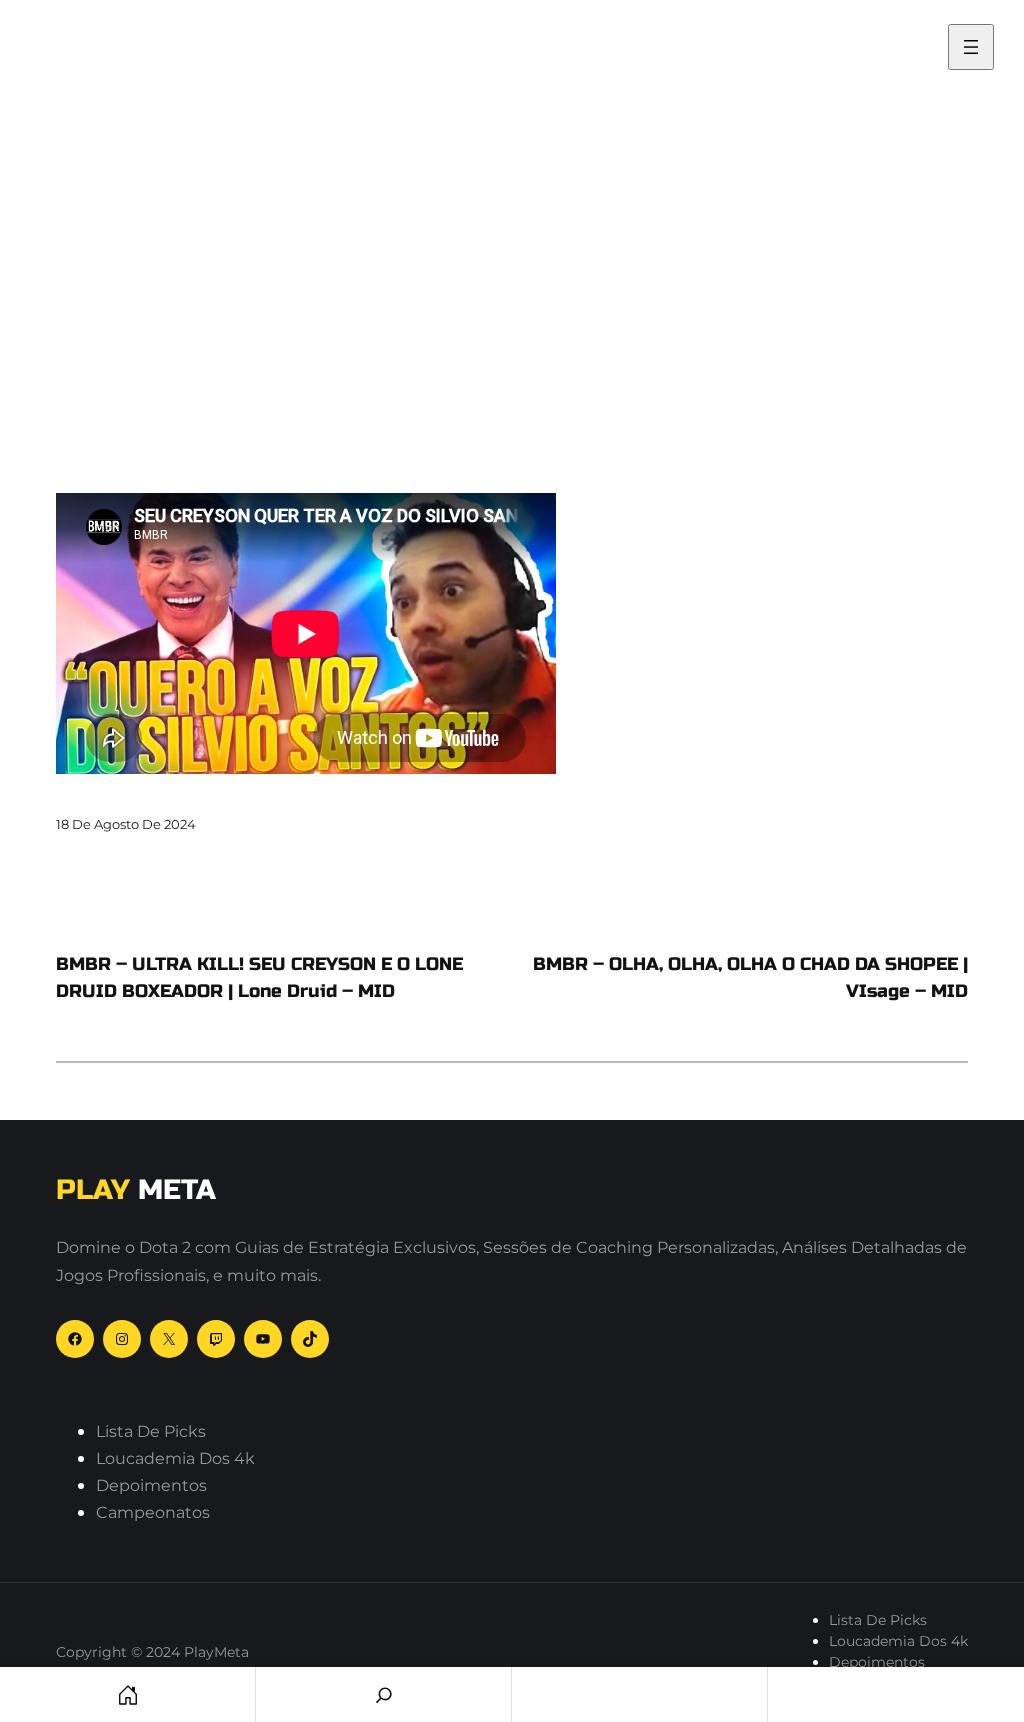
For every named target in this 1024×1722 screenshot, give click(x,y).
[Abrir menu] (971, 47)
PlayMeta (95, 36)
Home (127, 1694)
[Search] (383, 1694)
